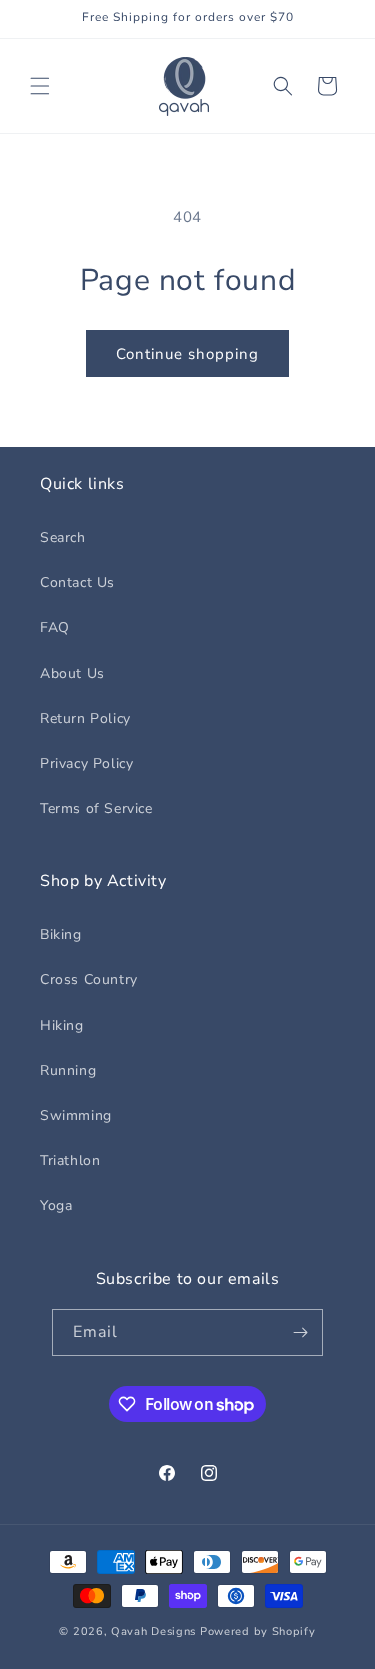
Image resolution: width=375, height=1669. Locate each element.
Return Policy (85, 718)
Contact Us (77, 582)
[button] (40, 86)
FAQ (55, 627)
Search (63, 537)
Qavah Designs (153, 1631)
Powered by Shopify (258, 1631)
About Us (72, 673)
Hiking (62, 1025)
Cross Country (89, 979)
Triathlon (70, 1160)
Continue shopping (187, 354)
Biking (61, 934)
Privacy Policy (86, 763)
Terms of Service (96, 808)
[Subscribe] (300, 1332)
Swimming (76, 1115)
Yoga (56, 1205)
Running (68, 1070)
